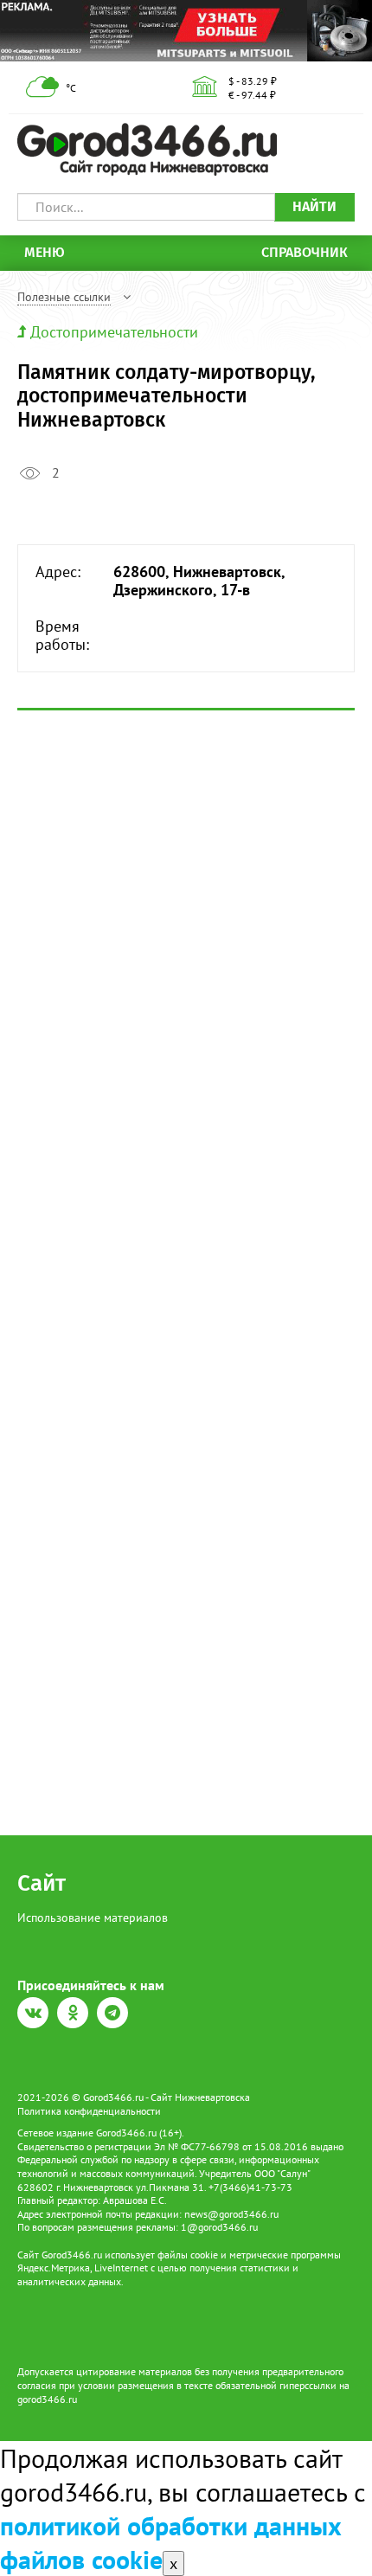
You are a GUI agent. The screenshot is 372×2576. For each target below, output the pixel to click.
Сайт (42, 1883)
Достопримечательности (114, 332)
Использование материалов (93, 1918)
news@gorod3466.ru (231, 2214)
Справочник (305, 252)
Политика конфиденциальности (89, 2111)
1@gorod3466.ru (219, 2227)
